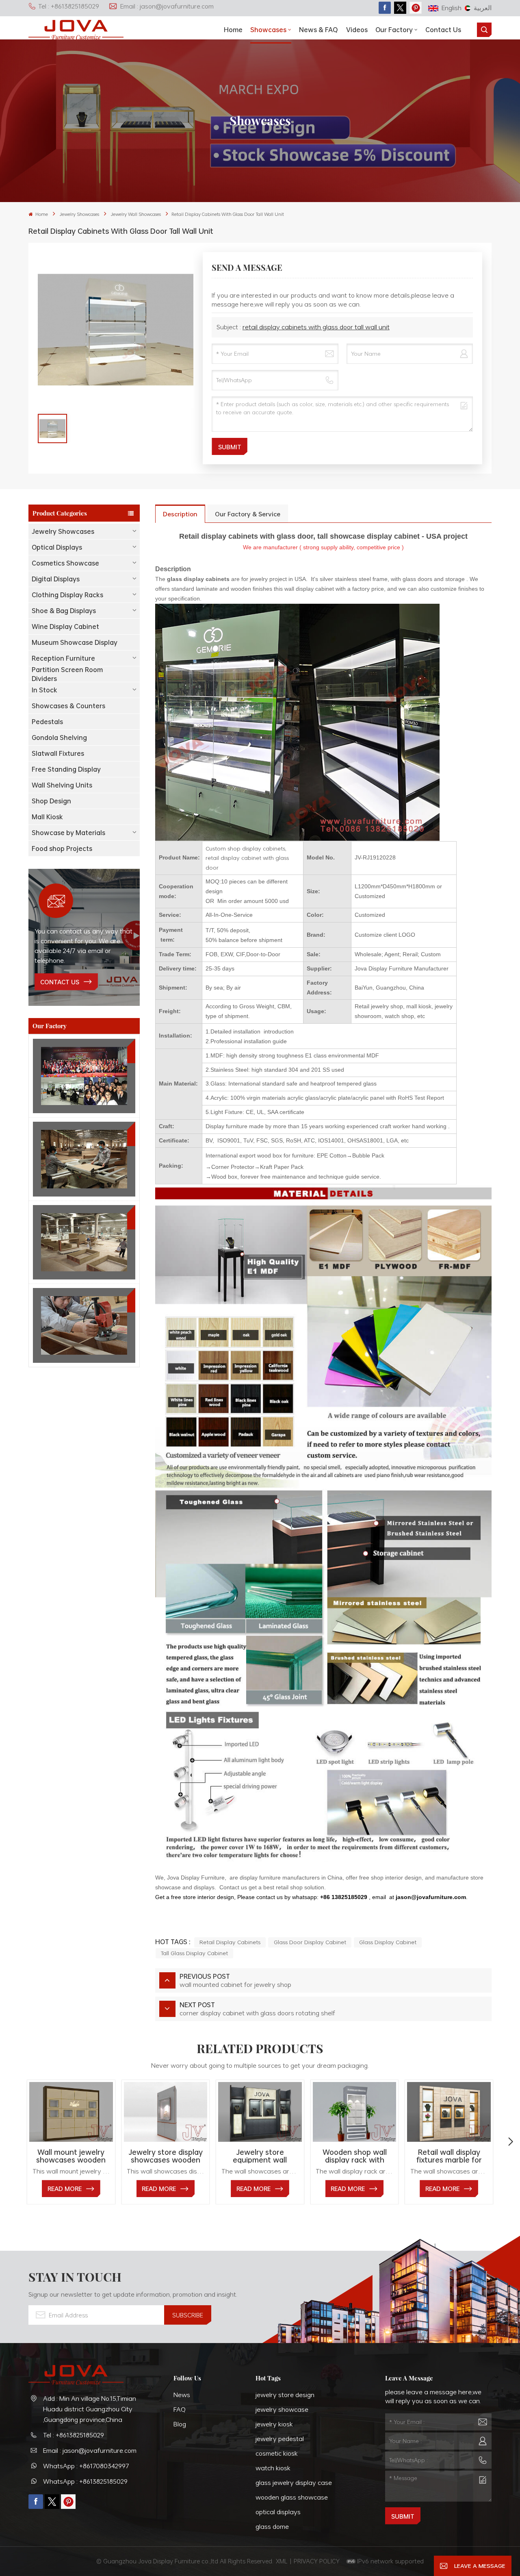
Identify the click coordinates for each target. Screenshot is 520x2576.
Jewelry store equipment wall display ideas (260, 2156)
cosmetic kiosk (277, 2453)
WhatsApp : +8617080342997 (86, 2466)
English (452, 8)
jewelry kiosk (274, 2424)
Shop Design (51, 801)
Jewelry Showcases (79, 214)
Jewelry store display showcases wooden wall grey (166, 2156)
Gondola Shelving (59, 738)
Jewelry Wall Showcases (136, 214)
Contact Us (443, 30)
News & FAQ (318, 30)
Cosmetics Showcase (65, 563)
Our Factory (394, 30)
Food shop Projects (62, 849)
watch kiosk (273, 2468)
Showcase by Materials (68, 833)
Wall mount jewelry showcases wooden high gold (71, 2156)
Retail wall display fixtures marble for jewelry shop (449, 2156)
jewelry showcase (282, 2409)
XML (282, 2561)
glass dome (272, 2526)
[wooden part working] (84, 1325)
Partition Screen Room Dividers (67, 674)
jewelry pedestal (280, 2439)
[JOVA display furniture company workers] (84, 1076)
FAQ (180, 2409)
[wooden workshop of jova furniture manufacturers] (84, 1242)
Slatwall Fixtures (58, 753)
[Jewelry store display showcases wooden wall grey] (166, 2112)
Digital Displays (56, 579)
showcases (268, 30)
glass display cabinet (388, 1942)
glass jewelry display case (294, 2482)
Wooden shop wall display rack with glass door (355, 2156)
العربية (483, 8)
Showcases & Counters (68, 706)
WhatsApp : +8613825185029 (85, 2481)
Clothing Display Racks (67, 595)
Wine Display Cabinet (65, 627)
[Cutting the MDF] (84, 1159)
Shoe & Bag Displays (64, 611)
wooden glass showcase (292, 2497)
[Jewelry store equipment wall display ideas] (260, 2112)
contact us (60, 982)
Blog (180, 2424)
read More (65, 2189)
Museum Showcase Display (75, 642)
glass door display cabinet (310, 1942)
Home (233, 30)
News (182, 2395)
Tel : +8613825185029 (69, 6)
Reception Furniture (63, 658)
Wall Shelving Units (62, 785)
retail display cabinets (230, 1942)
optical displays (278, 2512)
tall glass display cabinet (194, 1953)
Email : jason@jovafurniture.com (167, 6)
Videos (357, 30)
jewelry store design (285, 2395)
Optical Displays (57, 547)
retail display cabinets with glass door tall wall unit (316, 327)
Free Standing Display (66, 769)
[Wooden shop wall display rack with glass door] (354, 2112)
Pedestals (47, 722)
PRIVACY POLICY (317, 2561)
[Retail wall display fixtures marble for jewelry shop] (449, 2112)
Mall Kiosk (47, 817)
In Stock (44, 690)
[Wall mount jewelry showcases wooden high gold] (71, 2112)
